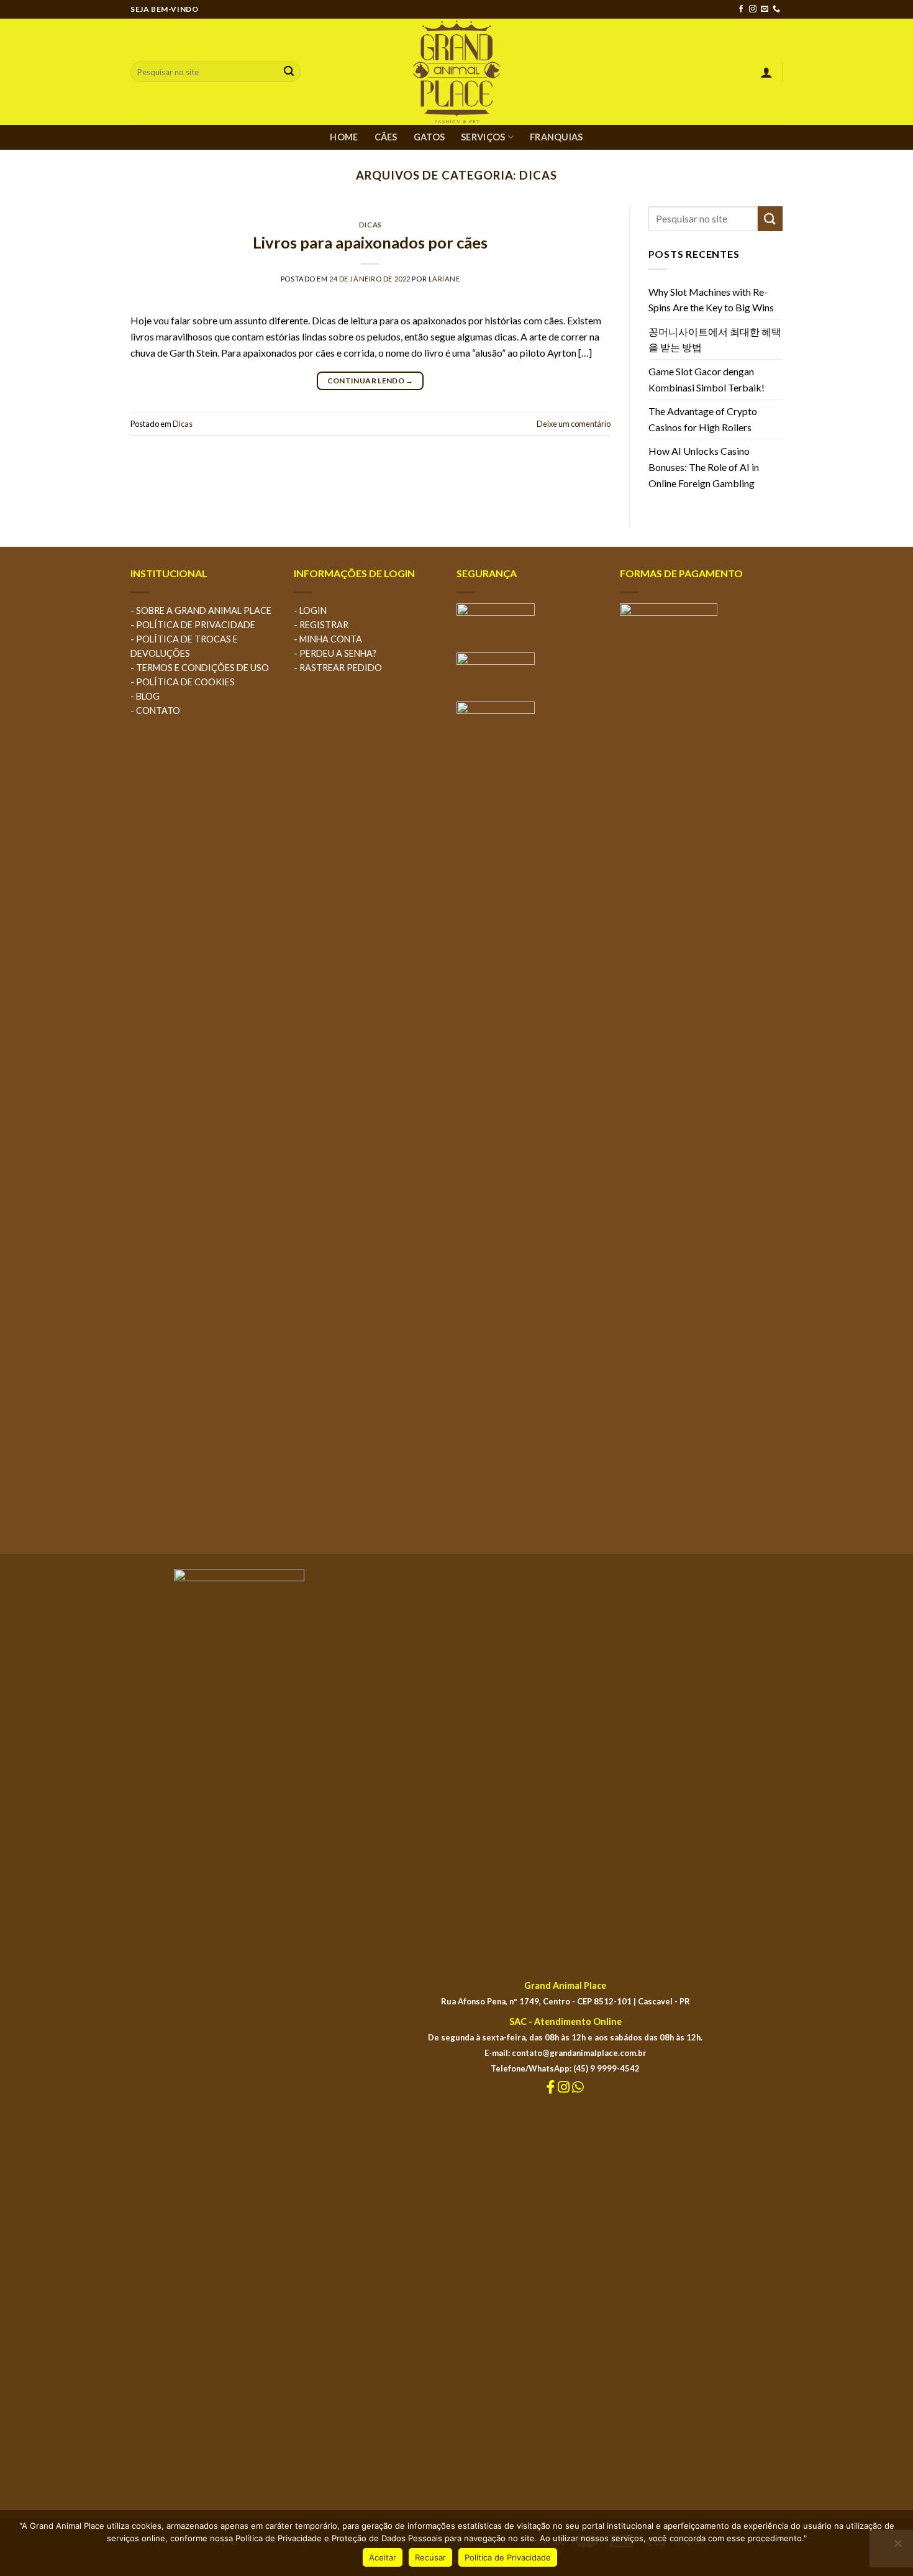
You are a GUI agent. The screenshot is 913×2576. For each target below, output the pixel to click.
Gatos (429, 137)
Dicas (370, 225)
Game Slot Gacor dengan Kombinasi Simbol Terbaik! (706, 379)
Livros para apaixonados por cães (370, 242)
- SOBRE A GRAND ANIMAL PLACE (201, 610)
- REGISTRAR (321, 625)
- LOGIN (310, 610)
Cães (386, 137)
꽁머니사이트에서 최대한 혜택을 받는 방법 (715, 340)
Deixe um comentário (574, 424)
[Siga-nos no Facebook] (741, 9)
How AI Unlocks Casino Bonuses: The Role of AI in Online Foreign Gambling (704, 467)
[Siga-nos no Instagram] (753, 9)
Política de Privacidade (508, 2557)
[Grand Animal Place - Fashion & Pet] (457, 72)
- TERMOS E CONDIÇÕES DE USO (200, 668)
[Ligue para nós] (776, 9)
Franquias (556, 137)
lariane (444, 279)
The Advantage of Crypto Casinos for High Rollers (703, 419)
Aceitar (383, 2557)
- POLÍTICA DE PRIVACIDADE (193, 625)
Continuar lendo (370, 381)
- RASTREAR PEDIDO (338, 668)
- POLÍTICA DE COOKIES (183, 682)
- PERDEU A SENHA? (335, 653)
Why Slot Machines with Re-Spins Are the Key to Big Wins (711, 300)
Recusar (430, 2557)
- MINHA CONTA (328, 639)
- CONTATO (155, 710)
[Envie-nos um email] (765, 9)
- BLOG (145, 696)
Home (344, 137)
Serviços (483, 137)
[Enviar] (289, 72)
